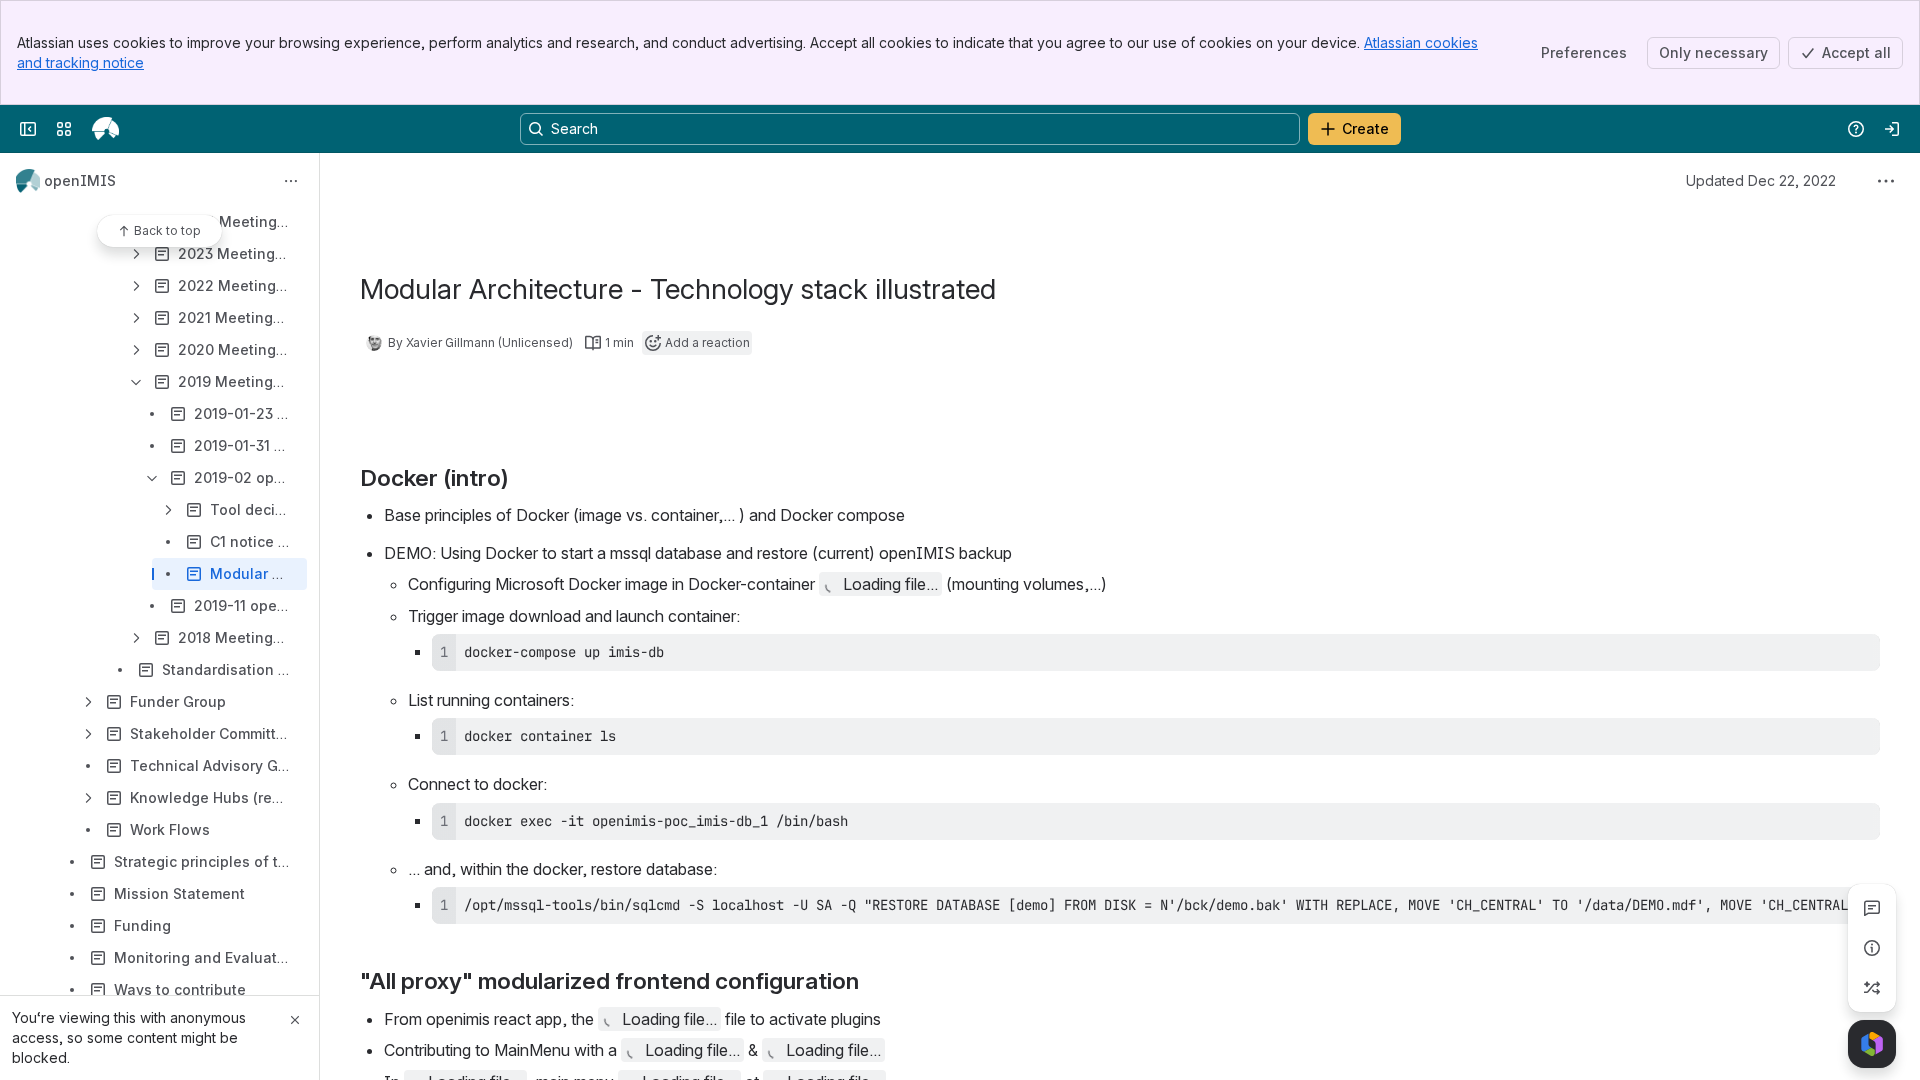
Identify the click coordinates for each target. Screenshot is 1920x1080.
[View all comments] (1872, 908)
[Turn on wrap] (1820, 656)
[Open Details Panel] (1872, 948)
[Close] (295, 1020)
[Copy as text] (1856, 656)
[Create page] (1872, 988)
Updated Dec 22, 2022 (1761, 180)
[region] (1156, 905)
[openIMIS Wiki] (105, 129)
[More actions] (291, 181)
